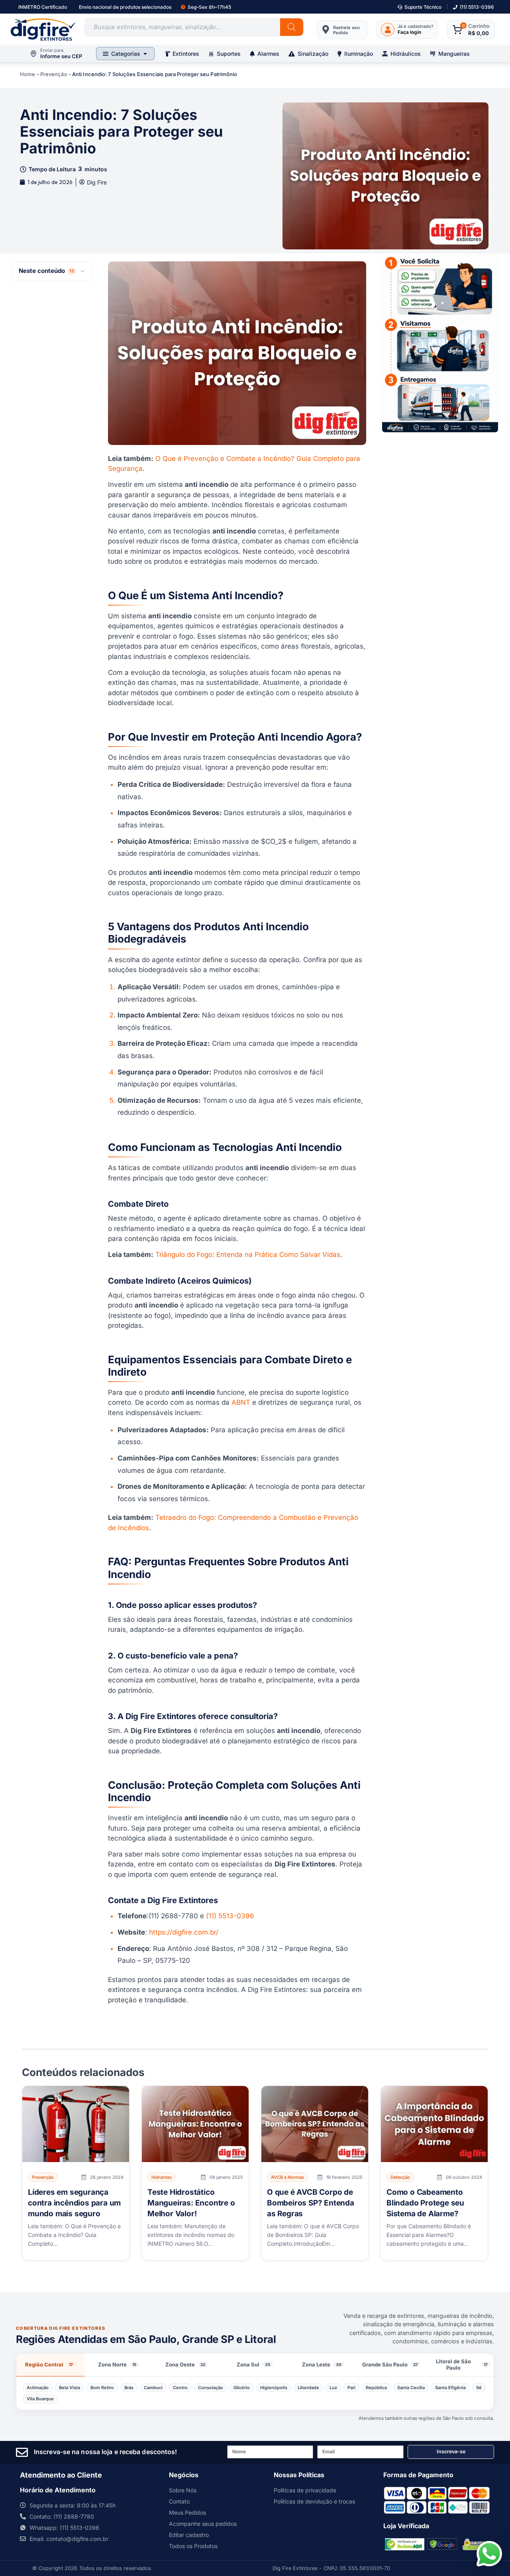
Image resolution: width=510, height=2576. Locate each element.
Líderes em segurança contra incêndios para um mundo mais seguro (74, 2203)
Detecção (400, 2177)
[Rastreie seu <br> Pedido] (326, 29)
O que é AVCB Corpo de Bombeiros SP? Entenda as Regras (311, 2203)
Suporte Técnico (423, 7)
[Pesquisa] (292, 27)
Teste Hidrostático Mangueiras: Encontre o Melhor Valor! (191, 2203)
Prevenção (54, 74)
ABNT (241, 1402)
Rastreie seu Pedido (346, 30)
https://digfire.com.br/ (184, 1932)
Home (27, 74)
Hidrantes (162, 2177)
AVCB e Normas (287, 2177)
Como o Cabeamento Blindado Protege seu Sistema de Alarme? (425, 2203)
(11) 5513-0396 (477, 7)
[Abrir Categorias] (145, 54)
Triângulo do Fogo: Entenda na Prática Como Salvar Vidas (248, 1255)
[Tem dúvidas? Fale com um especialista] (489, 2554)
